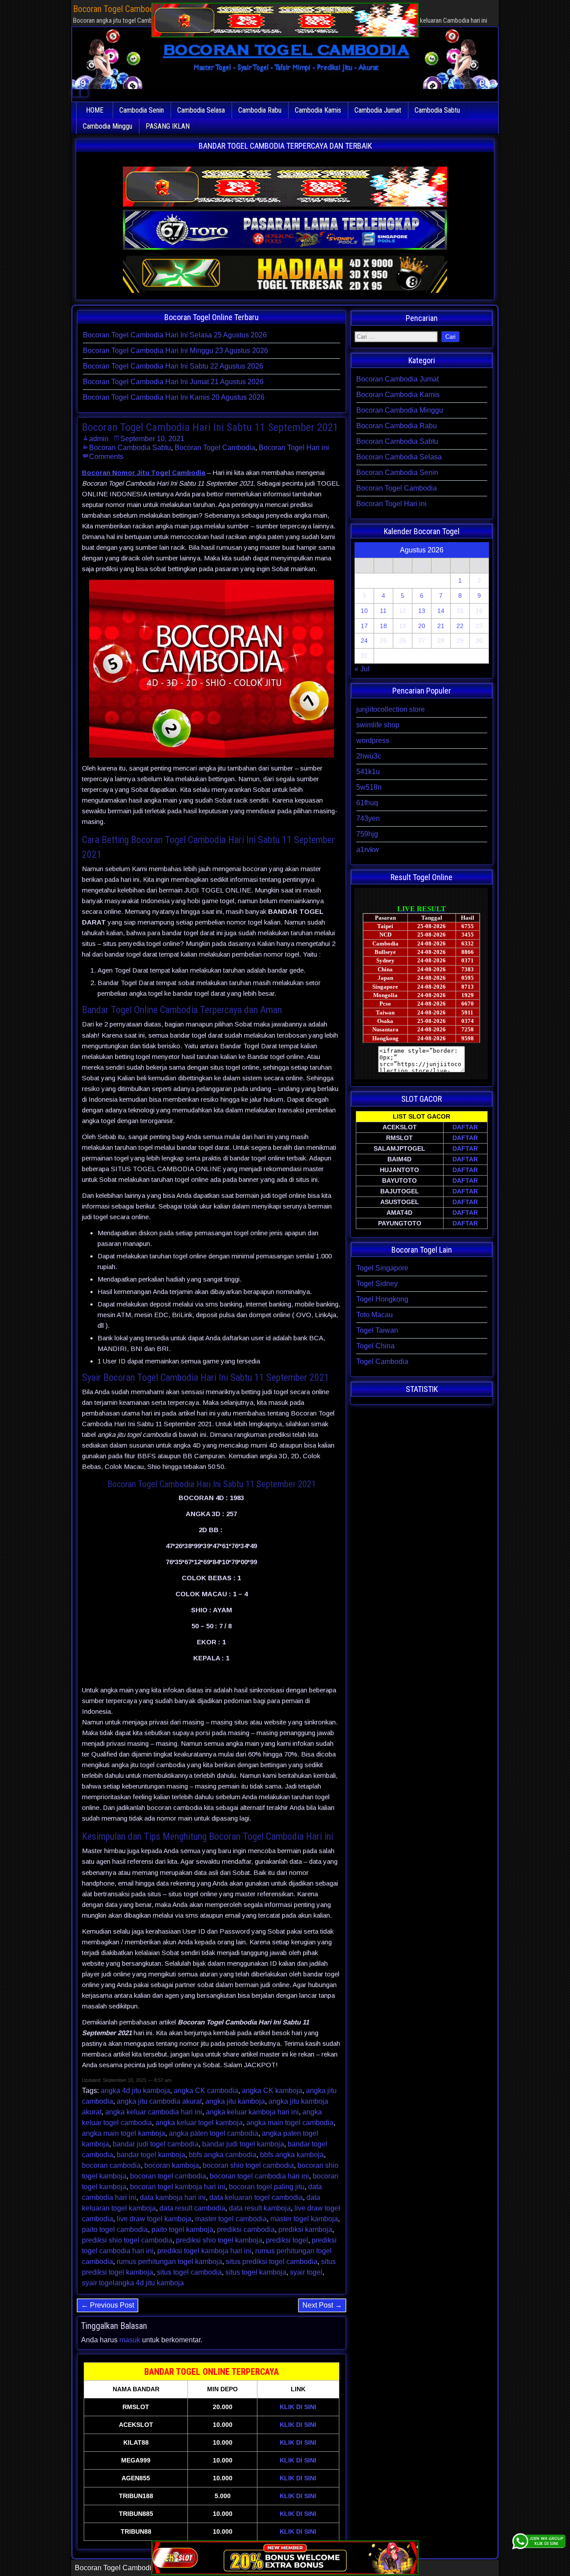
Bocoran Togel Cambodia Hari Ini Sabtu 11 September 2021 (210, 427)
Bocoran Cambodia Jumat (397, 379)
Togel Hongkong (382, 1299)
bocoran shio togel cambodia (248, 2165)
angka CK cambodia (206, 2091)
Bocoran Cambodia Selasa (399, 457)
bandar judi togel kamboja (243, 2144)
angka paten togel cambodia (214, 2133)
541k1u (368, 772)
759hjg (367, 834)
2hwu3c (369, 756)
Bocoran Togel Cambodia (215, 448)
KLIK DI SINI (298, 2407)
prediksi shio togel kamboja (219, 2240)
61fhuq (367, 803)
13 (422, 611)
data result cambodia (192, 2208)
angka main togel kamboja (124, 2133)
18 (383, 626)
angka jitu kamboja (235, 2101)
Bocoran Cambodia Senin (397, 473)
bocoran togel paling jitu (267, 2187)
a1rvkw (368, 850)
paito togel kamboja (182, 2229)
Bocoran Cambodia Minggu (400, 410)
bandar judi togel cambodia (156, 2144)
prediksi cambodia (246, 2229)
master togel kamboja (304, 2219)
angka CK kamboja (272, 2091)
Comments (106, 456)
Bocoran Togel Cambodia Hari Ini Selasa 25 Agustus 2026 (175, 335)
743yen (368, 818)
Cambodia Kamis (318, 110)
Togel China (375, 1346)
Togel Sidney (377, 1284)
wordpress (373, 740)
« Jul (362, 669)
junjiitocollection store (391, 709)
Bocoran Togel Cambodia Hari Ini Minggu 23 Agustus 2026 (175, 351)
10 (364, 611)
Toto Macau (375, 1315)
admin (99, 439)
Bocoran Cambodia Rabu (397, 426)
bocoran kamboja (172, 2165)
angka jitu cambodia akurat (159, 2101)
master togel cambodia (231, 2219)
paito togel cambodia (115, 2229)
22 (460, 626)
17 (364, 626)
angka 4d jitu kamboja (135, 2091)
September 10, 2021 (152, 439)
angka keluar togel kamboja (199, 2123)
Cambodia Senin (142, 110)
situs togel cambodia (189, 2272)
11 (383, 611)
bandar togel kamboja (151, 2155)
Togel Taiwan (377, 1330)
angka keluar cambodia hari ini (154, 2112)
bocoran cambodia (111, 2165)
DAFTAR (465, 1127)
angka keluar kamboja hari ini (252, 2112)
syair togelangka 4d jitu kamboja (133, 2283)
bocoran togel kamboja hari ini (178, 2187)
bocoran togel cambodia (168, 2176)
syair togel (306, 2272)
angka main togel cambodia (290, 2123)
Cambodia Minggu (108, 126)
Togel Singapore (382, 1268)
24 (364, 641)
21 (441, 626)
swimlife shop (378, 725)
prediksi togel (287, 2240)
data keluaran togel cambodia (256, 2197)
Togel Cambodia (382, 1361)
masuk (130, 2340)
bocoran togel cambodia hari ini (259, 2176)
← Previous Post (108, 2305)
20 (422, 626)
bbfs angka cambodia (223, 2155)
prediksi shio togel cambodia (127, 2240)
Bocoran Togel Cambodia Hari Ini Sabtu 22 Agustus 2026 (173, 366)
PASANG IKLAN (168, 126)
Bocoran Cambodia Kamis (398, 395)
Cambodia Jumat (378, 110)
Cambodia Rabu (260, 110)
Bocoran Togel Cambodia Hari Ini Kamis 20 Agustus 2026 (174, 397)
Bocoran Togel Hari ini (294, 448)
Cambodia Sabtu (437, 110)
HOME (95, 110)
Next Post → (322, 2305)
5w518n (369, 787)
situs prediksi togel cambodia (272, 2262)
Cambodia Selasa (201, 110)
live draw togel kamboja (154, 2219)
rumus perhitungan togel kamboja (169, 2262)
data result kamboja (260, 2208)
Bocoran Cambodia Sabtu (130, 448)
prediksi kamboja (305, 2229)
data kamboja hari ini (173, 2197)
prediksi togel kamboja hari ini (204, 2251)
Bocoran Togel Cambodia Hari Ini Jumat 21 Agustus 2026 (173, 382)
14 (441, 611)
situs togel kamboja (256, 2272)
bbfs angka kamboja (292, 2155)
